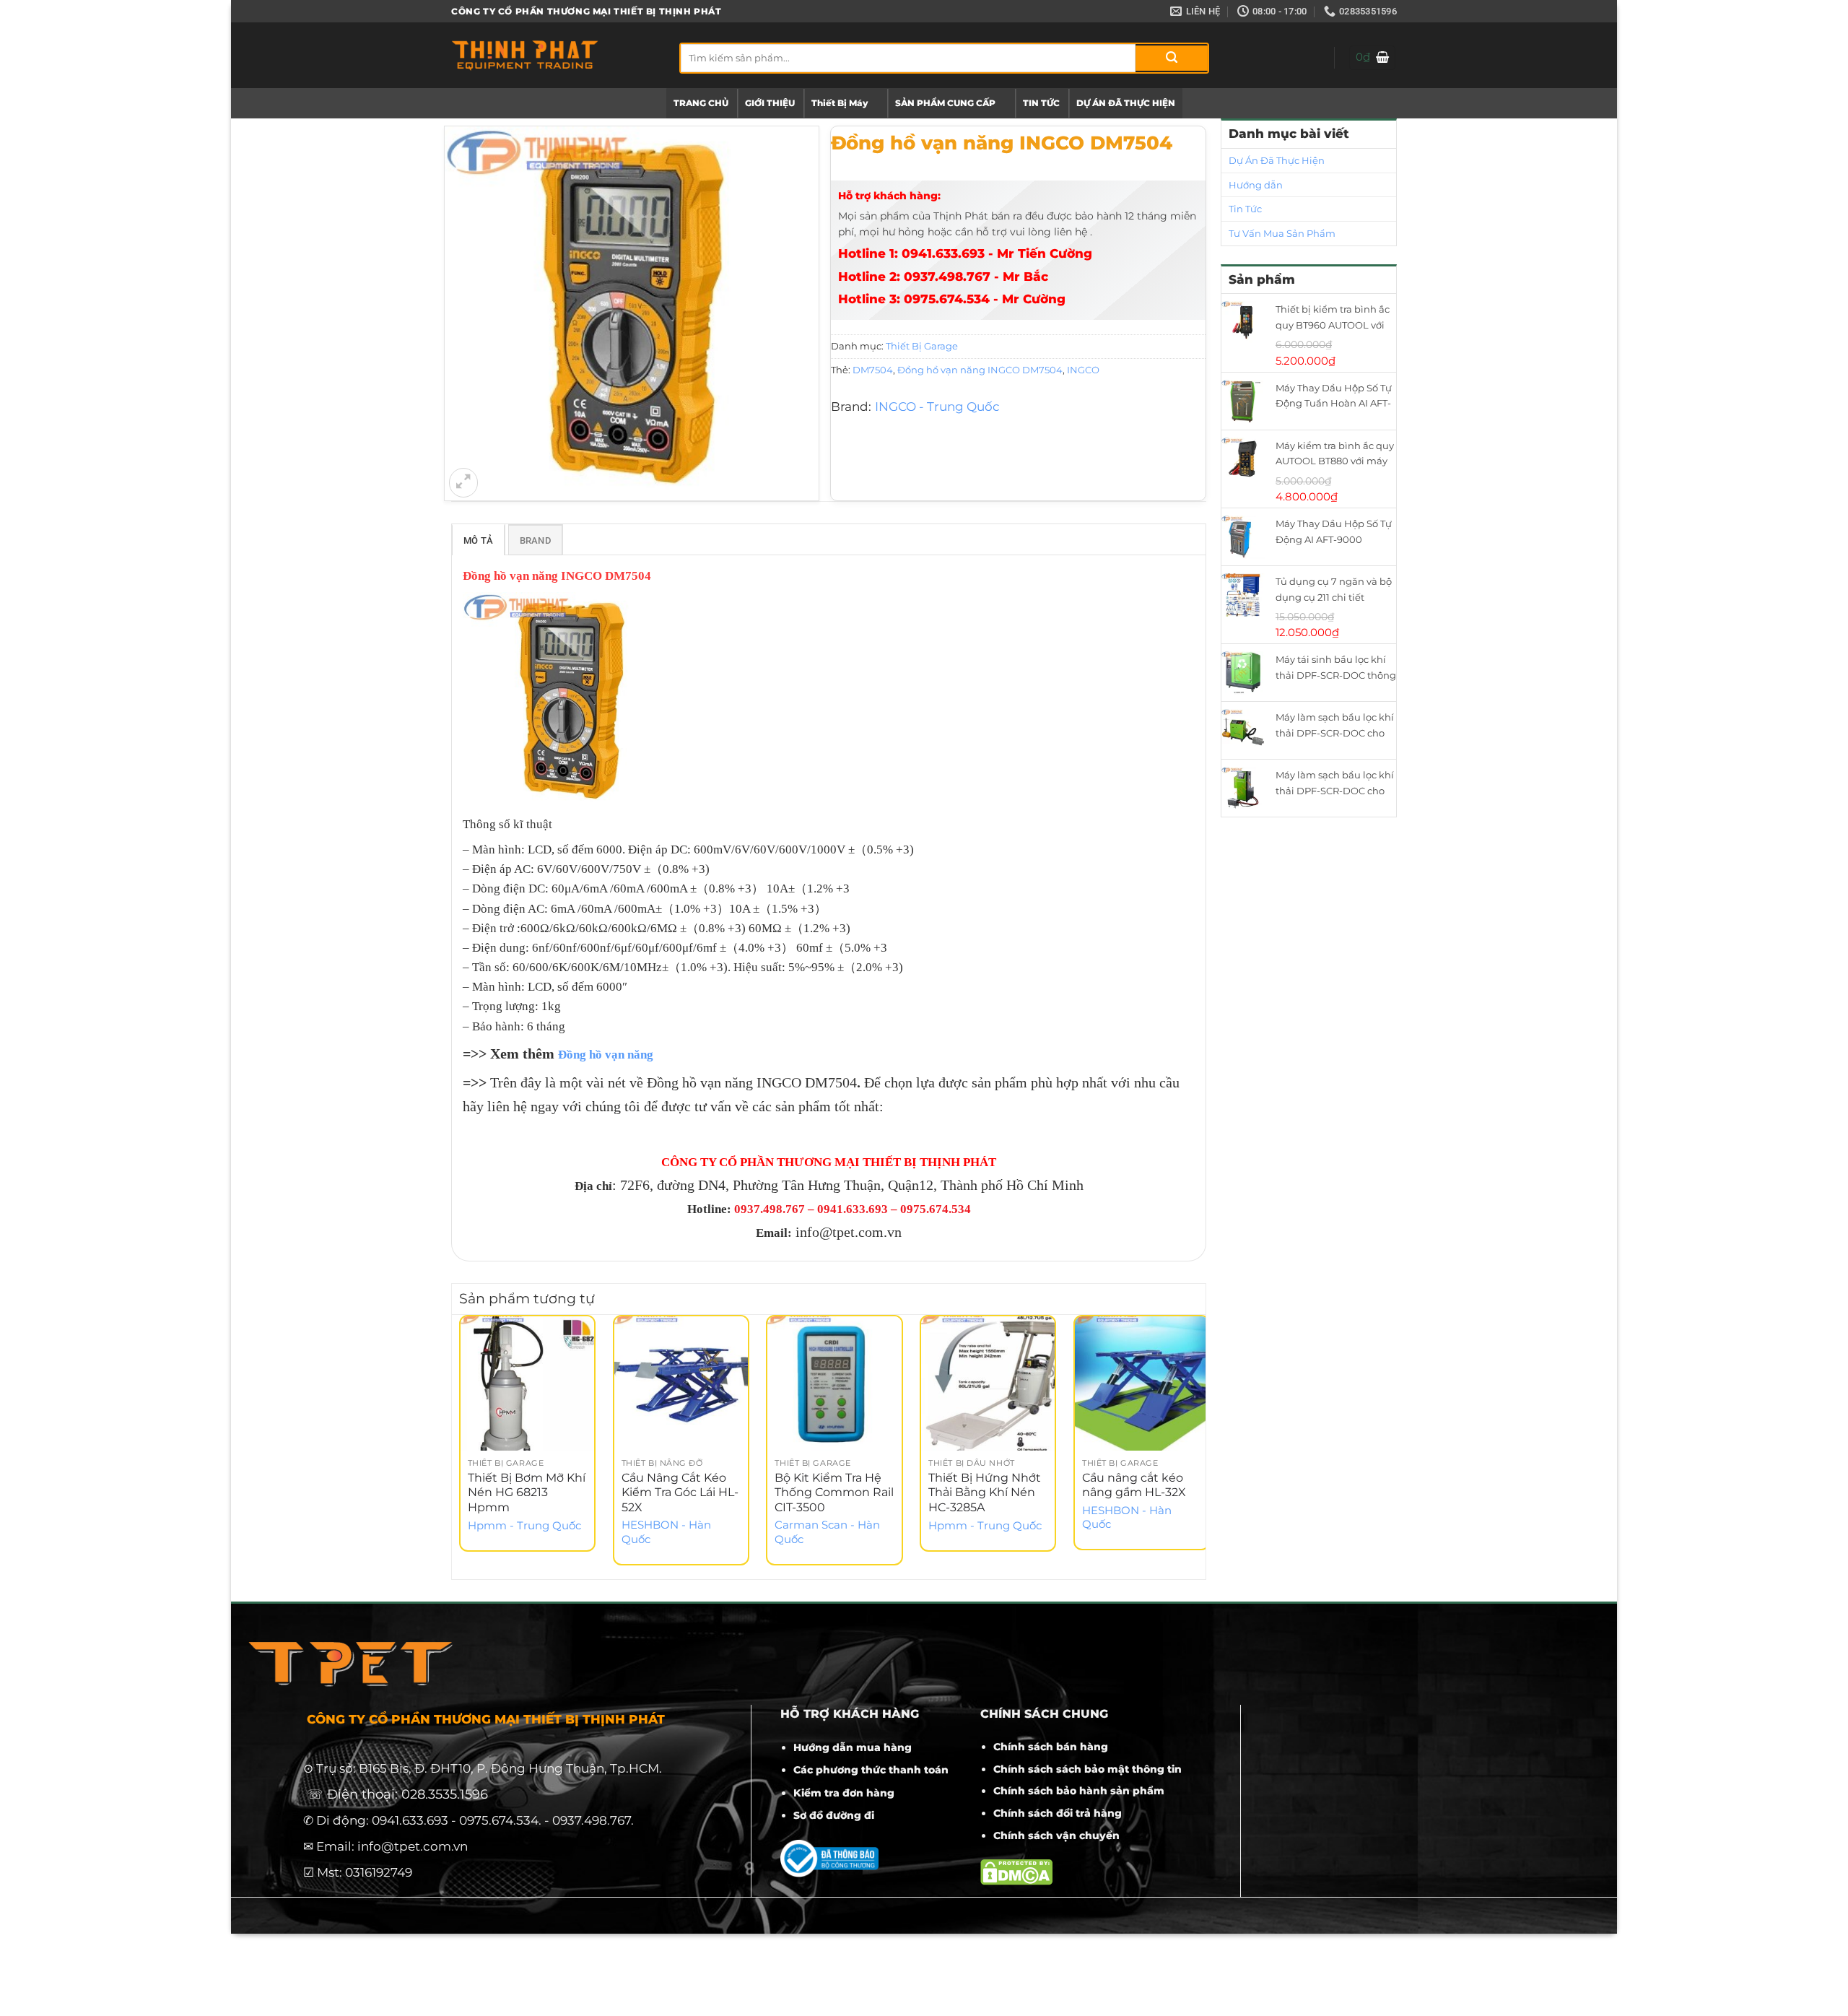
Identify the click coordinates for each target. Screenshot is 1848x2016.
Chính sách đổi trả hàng (1058, 1813)
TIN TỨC (1041, 103)
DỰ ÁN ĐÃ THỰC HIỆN (1126, 103)
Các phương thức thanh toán (871, 1770)
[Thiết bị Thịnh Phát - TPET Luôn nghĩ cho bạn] (554, 55)
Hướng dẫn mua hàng (853, 1747)
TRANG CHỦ (701, 103)
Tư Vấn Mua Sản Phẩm (1282, 233)
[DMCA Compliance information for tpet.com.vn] (1016, 1871)
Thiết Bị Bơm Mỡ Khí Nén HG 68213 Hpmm (527, 1493)
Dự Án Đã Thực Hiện (1277, 160)
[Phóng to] (463, 482)
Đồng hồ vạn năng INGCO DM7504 (980, 370)
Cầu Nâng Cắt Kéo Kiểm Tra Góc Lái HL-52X (680, 1493)
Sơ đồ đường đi (834, 1815)
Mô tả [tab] (478, 540)
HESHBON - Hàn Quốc (666, 1532)
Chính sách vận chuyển (1056, 1835)
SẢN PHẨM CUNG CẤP (945, 103)
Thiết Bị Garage (922, 346)
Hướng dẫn (1256, 185)
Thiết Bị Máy (840, 103)
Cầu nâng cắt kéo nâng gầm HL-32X (1134, 1485)
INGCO (1083, 370)
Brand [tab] (535, 540)
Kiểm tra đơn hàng (844, 1793)
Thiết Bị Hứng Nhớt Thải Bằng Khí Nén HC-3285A (985, 1493)
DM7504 (873, 370)
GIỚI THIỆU (770, 103)
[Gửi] (1172, 58)
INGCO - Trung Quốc (937, 407)
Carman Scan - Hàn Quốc (827, 1532)
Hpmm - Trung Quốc (524, 1526)
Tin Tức (1245, 209)
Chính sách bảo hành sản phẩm (1079, 1791)
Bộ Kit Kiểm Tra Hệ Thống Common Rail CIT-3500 (834, 1493)
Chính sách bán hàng (1051, 1747)
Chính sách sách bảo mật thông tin (1088, 1769)
